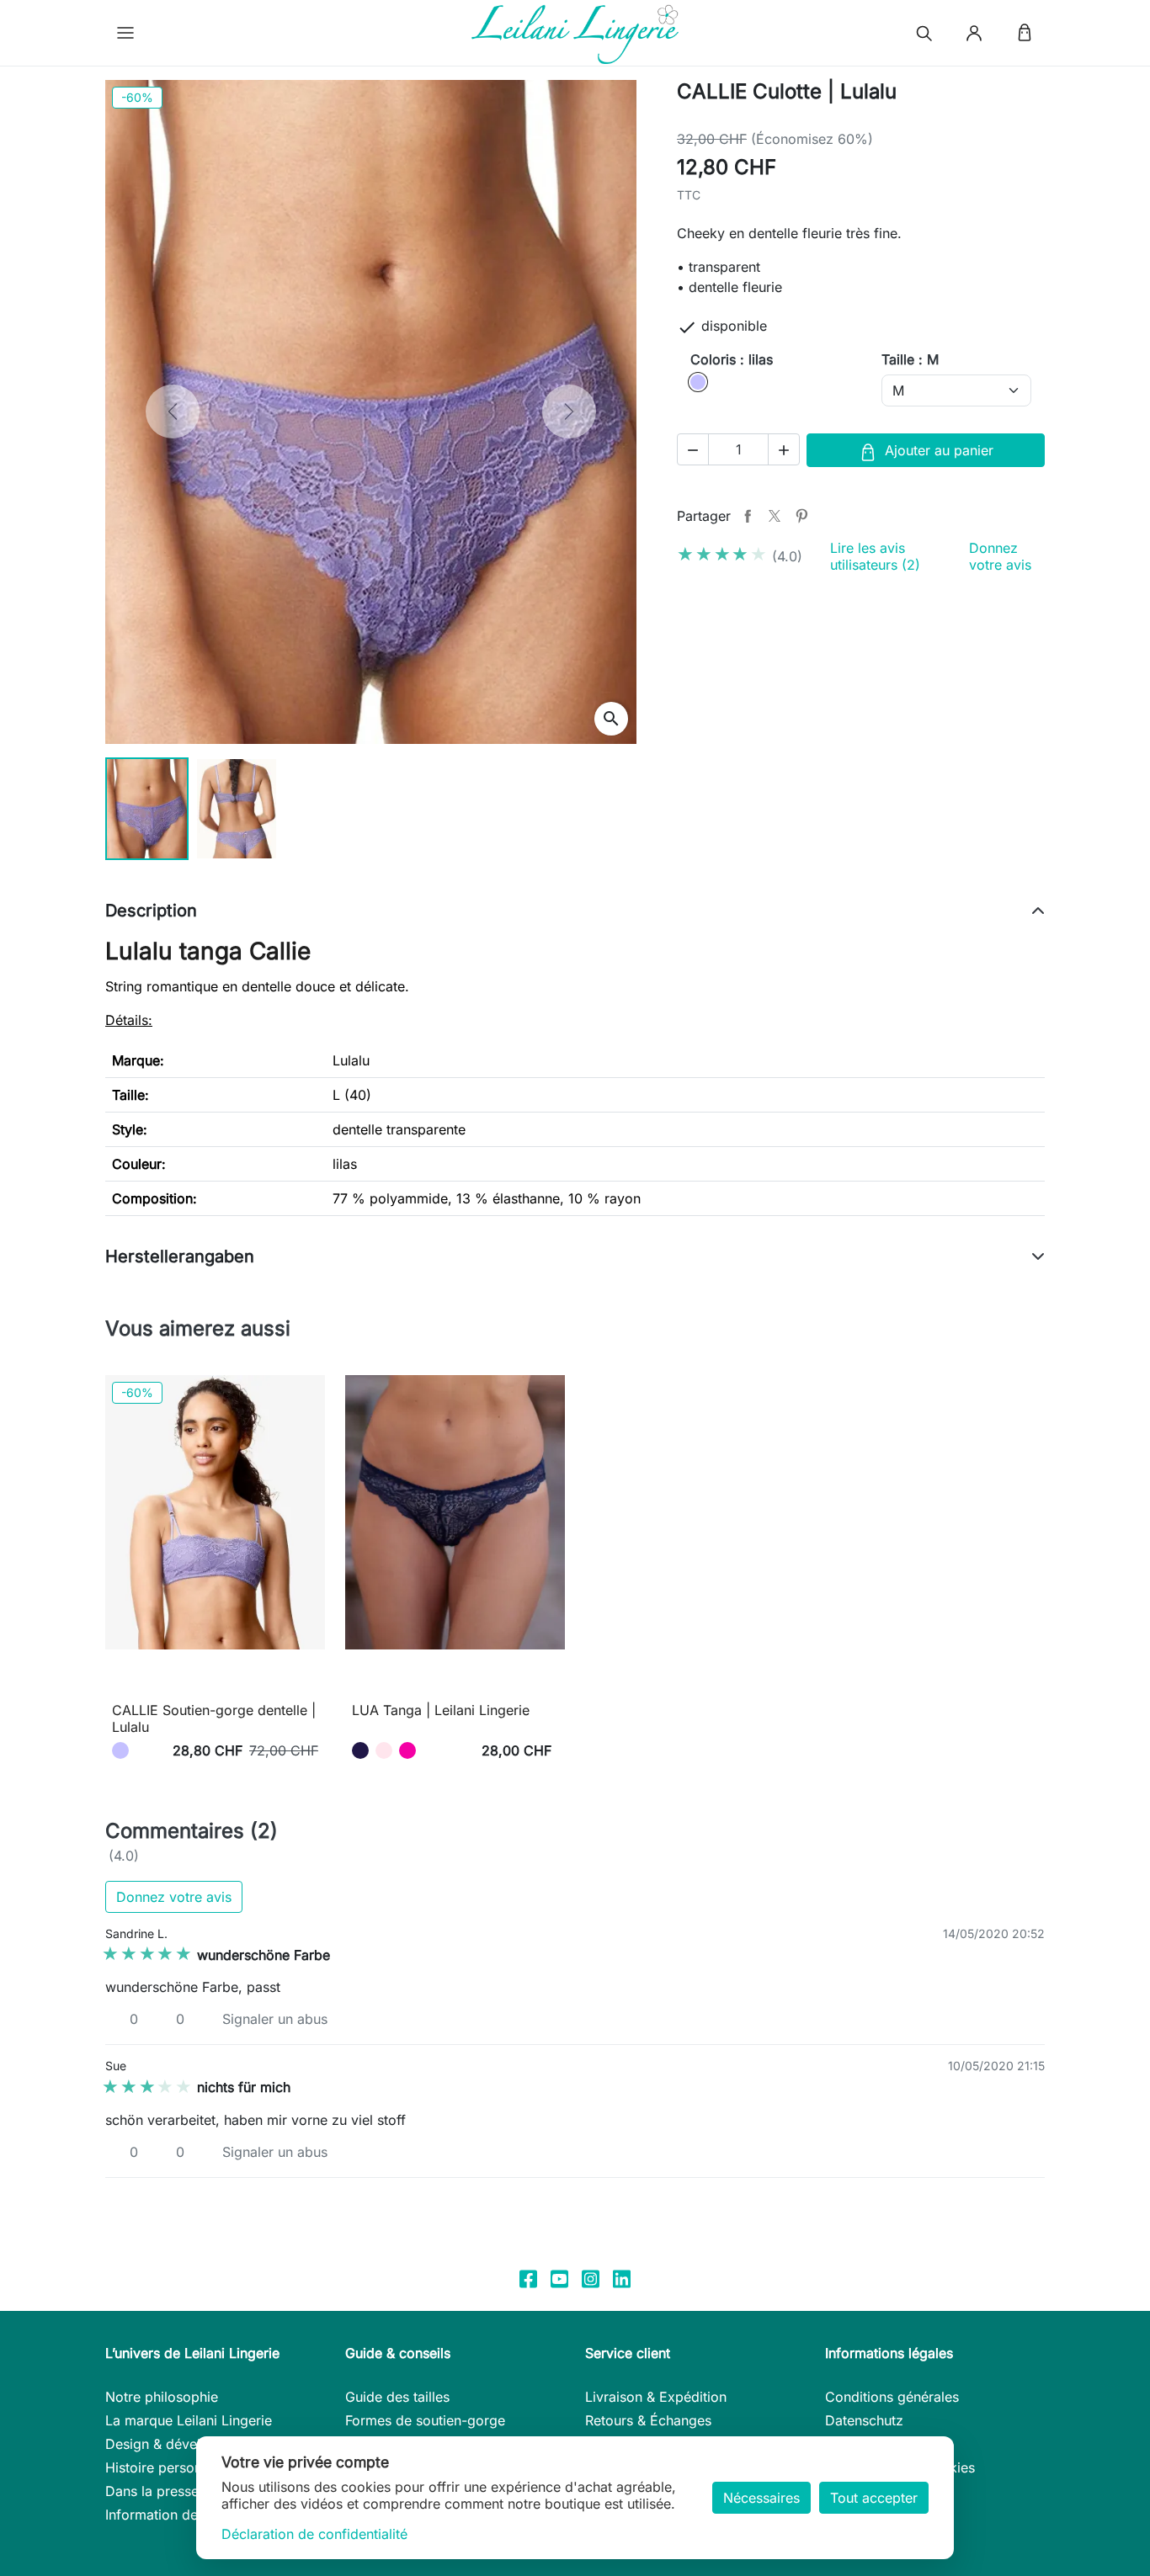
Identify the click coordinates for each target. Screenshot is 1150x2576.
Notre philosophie (162, 2397)
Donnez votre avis (1000, 556)
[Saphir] (360, 1750)
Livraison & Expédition (656, 2397)
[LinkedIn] (622, 2278)
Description (151, 911)
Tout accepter (874, 2498)
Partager (748, 516)
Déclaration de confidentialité (314, 2534)
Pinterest (801, 516)
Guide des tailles (397, 2397)
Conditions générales (892, 2397)
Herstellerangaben (180, 1256)
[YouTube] (559, 2278)
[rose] (384, 1750)
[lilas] (120, 1750)
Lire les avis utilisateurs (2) (875, 556)
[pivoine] (407, 1750)
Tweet (775, 516)
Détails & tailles (215, 1684)
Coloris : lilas (732, 359)
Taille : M (910, 359)
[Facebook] (528, 2278)
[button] (125, 33)
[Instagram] (591, 2278)
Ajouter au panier (939, 450)
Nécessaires (761, 2498)
